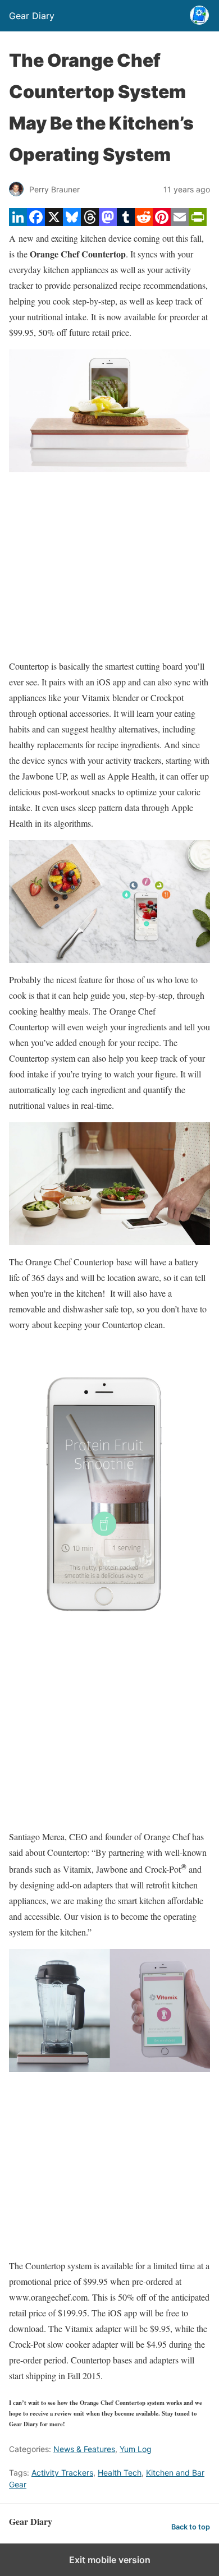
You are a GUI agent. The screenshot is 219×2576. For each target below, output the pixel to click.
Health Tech (120, 2473)
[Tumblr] (126, 222)
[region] (109, 565)
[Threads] (90, 222)
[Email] (180, 222)
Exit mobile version (110, 2560)
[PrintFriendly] (198, 222)
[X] (54, 222)
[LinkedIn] (18, 222)
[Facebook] (36, 222)
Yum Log (136, 2449)
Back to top (191, 2527)
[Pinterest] (162, 222)
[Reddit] (144, 222)
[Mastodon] (108, 222)
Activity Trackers (62, 2473)
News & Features (84, 2449)
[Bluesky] (72, 222)
